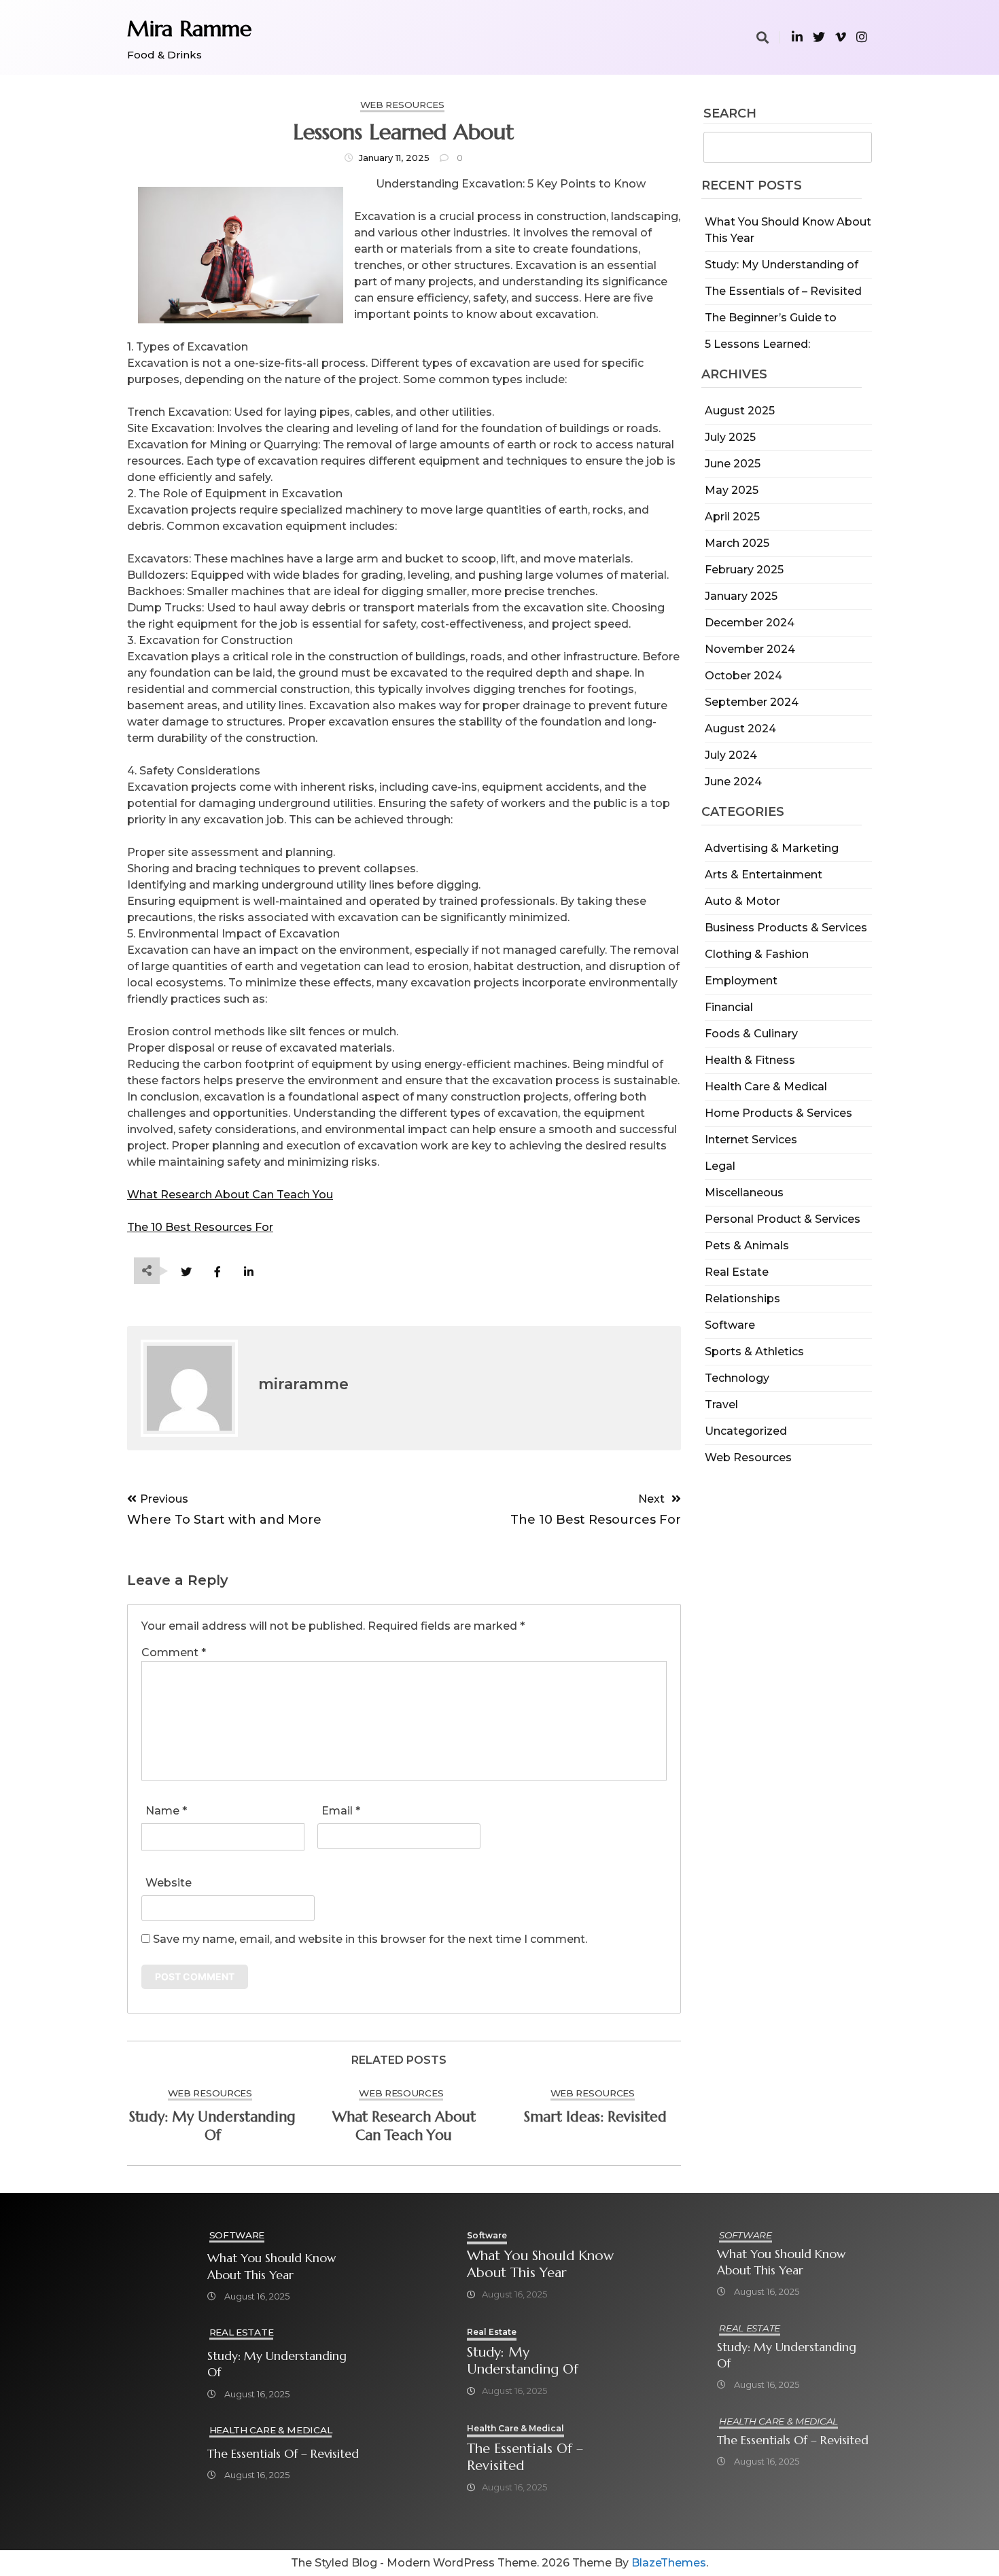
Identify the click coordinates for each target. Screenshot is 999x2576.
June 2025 (733, 464)
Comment (174, 1652)
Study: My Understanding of (782, 265)
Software (730, 1325)
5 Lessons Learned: (757, 344)
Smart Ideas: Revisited (595, 2117)
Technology (737, 1378)
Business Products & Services (786, 928)
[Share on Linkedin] (248, 1272)
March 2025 (737, 543)
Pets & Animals (747, 1246)
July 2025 (730, 437)
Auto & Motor (742, 901)
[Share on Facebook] (217, 1272)
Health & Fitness (750, 1060)
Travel (721, 1405)
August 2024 (740, 729)
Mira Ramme (189, 29)
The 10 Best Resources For (200, 1227)
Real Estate (737, 1272)
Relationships (742, 1299)
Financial (729, 1007)
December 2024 (750, 623)
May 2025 (732, 490)
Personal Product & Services (783, 1219)
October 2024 (743, 676)
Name (166, 1811)
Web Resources (748, 1457)
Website (169, 1883)
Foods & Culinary (751, 1034)
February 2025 (744, 570)
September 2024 (752, 702)
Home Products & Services (778, 1113)
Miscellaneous (744, 1193)
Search (730, 114)
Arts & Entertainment (764, 875)
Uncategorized (746, 1431)
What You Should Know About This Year (271, 2266)
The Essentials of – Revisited (783, 291)
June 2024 (733, 782)
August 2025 (740, 411)
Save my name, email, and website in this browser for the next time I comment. (370, 1939)
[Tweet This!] (186, 1272)
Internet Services (751, 1140)
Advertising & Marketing (772, 848)
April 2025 (732, 517)
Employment (741, 981)
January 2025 (741, 596)
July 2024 (731, 755)
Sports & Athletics (754, 1352)
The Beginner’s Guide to (771, 318)
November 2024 (750, 649)
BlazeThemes (669, 2563)
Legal (720, 1166)
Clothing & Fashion (757, 954)
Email (341, 1811)
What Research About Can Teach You (230, 1195)
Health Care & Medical (766, 1087)
